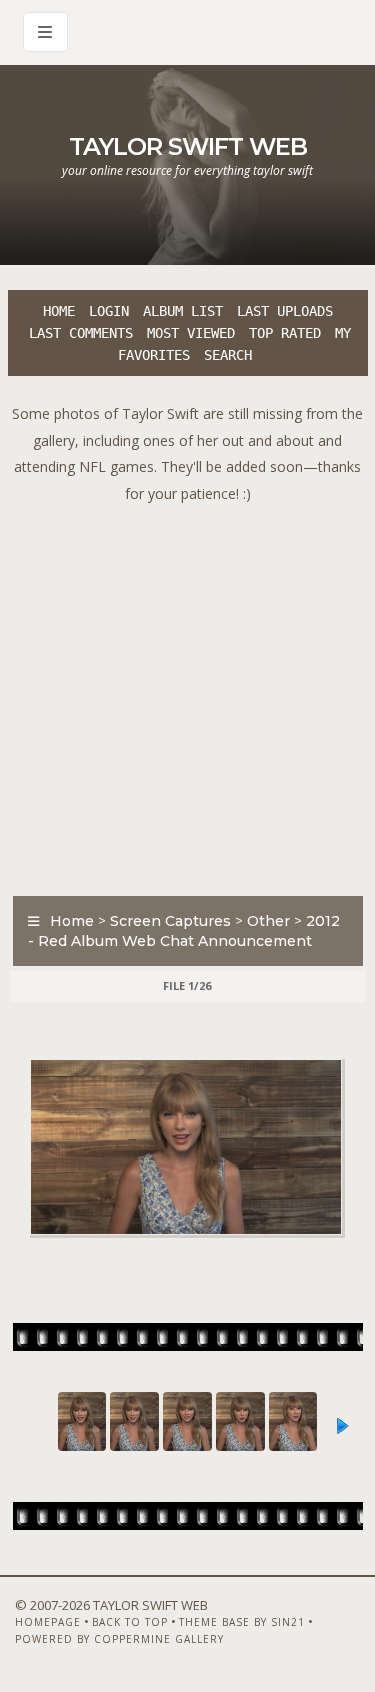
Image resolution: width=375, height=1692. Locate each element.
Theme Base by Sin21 (242, 1622)
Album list (183, 311)
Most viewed (191, 333)
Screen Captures (170, 921)
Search (228, 355)
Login (109, 311)
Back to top (130, 1622)
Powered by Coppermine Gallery (119, 1639)
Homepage (48, 1622)
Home (59, 311)
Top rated (285, 333)
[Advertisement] (187, 694)
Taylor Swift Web (188, 146)
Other (268, 921)
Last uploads (285, 311)
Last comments (81, 333)
